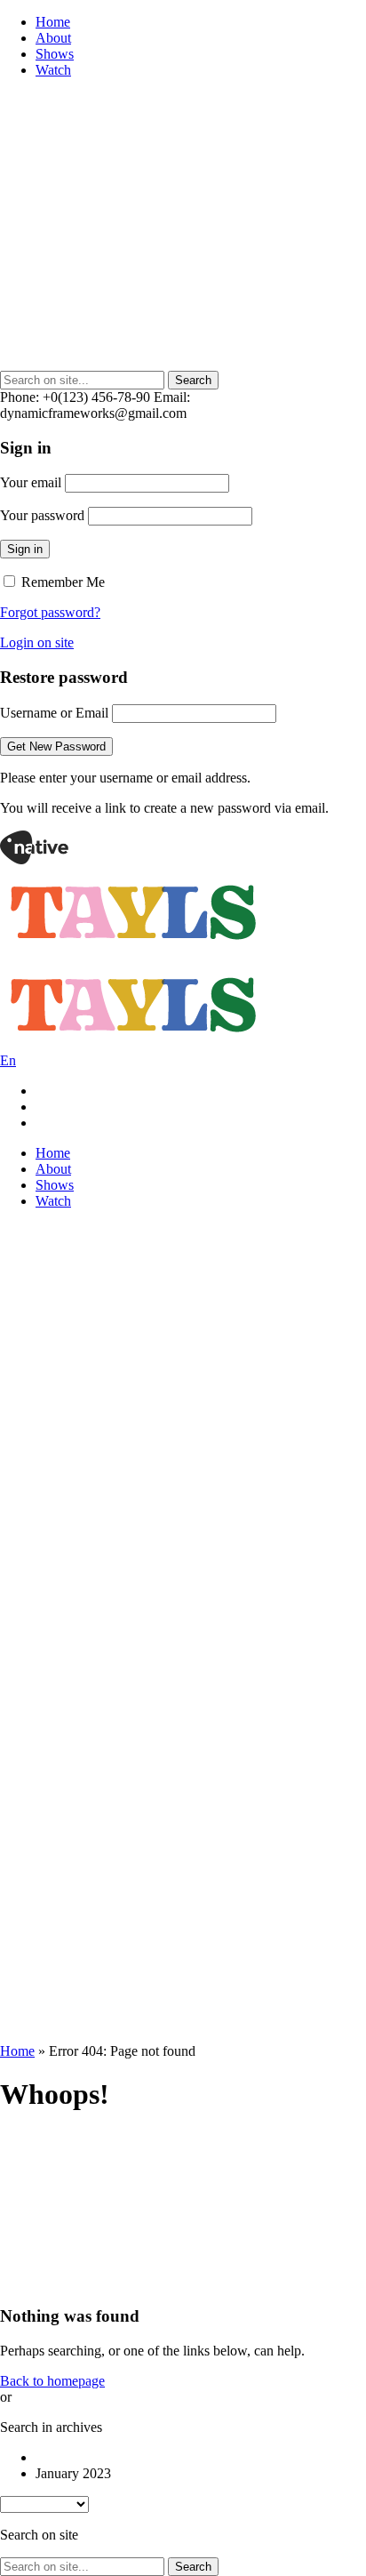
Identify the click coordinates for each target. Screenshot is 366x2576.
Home (17, 2051)
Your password (42, 515)
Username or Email (54, 713)
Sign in (25, 549)
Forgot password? (50, 612)
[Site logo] (34, 859)
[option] (201, 2458)
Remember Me (61, 582)
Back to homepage (52, 2381)
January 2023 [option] (73, 2473)
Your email (31, 482)
